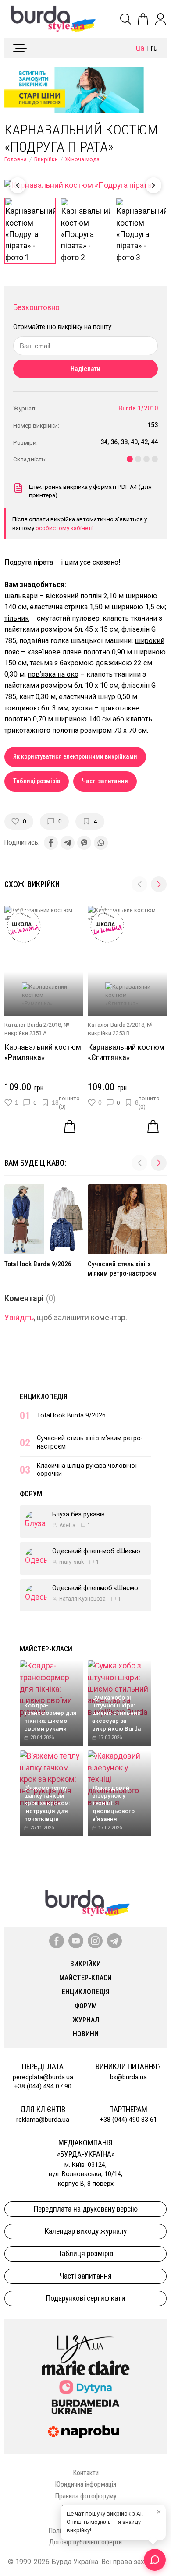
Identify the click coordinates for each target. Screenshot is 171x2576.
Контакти (86, 2473)
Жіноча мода (82, 159)
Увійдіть (19, 1318)
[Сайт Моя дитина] (85, 2387)
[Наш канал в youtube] (76, 1941)
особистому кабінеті (64, 528)
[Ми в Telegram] (114, 1941)
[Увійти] (160, 19)
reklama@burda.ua (43, 2120)
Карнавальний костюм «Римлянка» (43, 1052)
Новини (86, 2034)
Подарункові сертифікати (86, 2298)
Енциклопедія (44, 1397)
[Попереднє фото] (18, 185)
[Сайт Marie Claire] (86, 2368)
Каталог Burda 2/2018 (33, 1025)
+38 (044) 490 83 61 (128, 2120)
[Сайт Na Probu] (85, 2432)
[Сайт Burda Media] (85, 2406)
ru (154, 48)
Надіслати (85, 369)
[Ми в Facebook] (57, 1941)
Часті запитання (105, 781)
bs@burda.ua (128, 2077)
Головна (16, 159)
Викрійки (46, 159)
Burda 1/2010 (138, 408)
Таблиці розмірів (37, 781)
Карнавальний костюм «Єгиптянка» (126, 1052)
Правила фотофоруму (86, 2496)
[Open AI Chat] (155, 2560)
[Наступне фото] (153, 185)
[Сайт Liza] (85, 2342)
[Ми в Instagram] (95, 1941)
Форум (31, 1494)
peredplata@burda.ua (43, 2077)
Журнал (86, 2020)
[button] (159, 884)
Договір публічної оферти (85, 2542)
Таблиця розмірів (86, 2254)
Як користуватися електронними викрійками (75, 757)
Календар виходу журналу (86, 2231)
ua (140, 48)
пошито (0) (69, 1102)
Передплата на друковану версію (86, 2209)
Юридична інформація (85, 2484)
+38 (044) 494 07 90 (43, 2087)
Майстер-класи (46, 1649)
